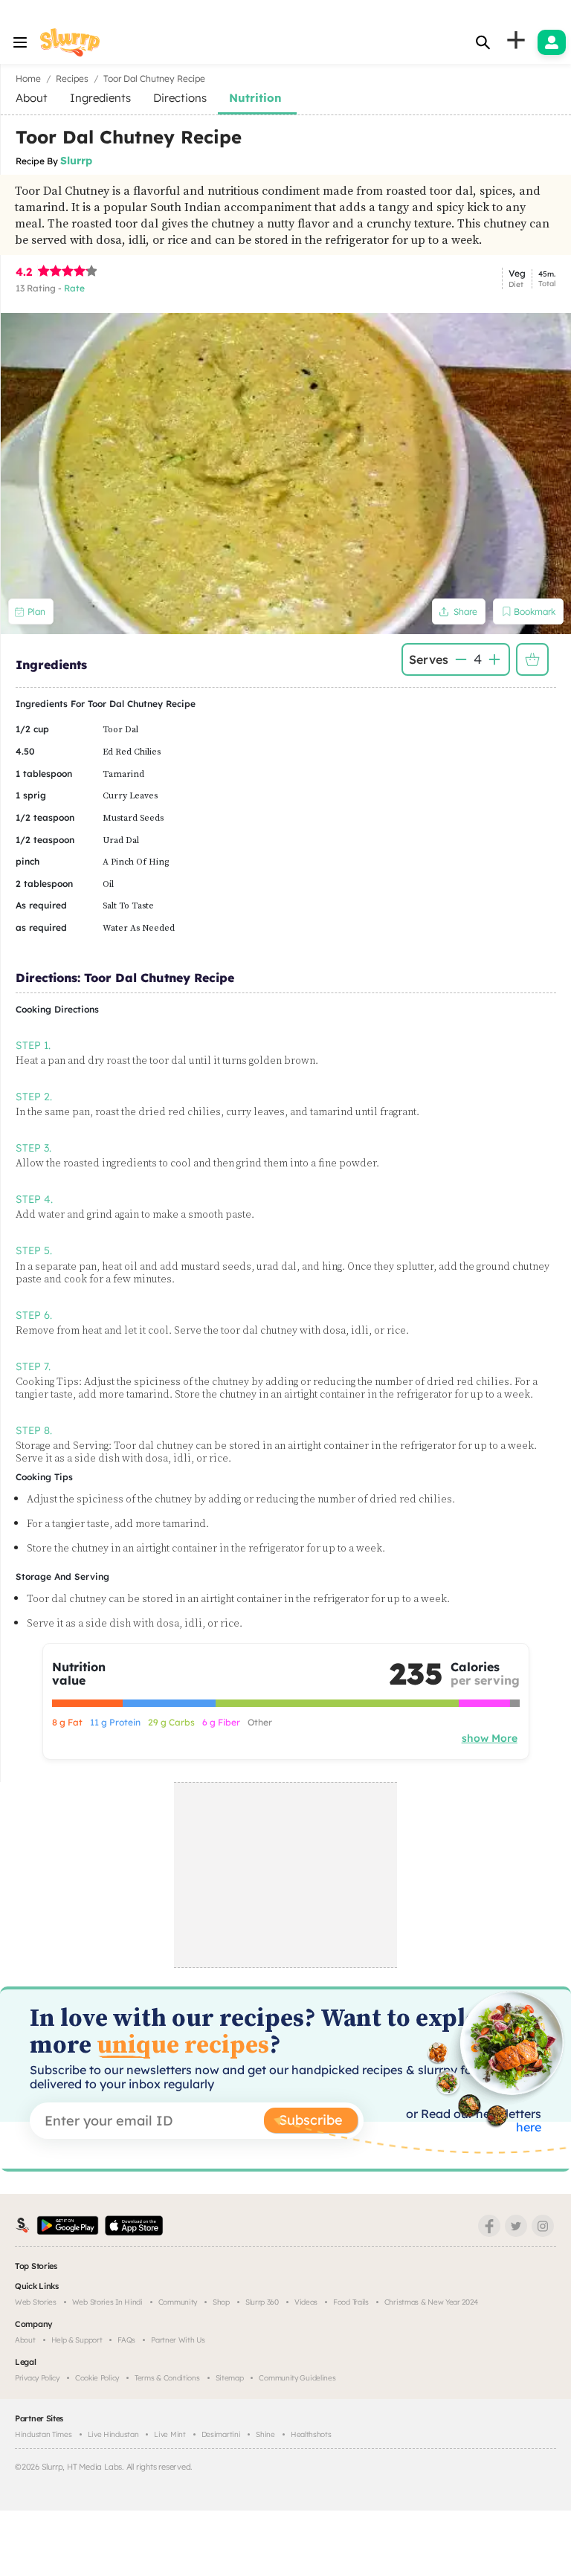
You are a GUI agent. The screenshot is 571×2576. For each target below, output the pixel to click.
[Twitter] (516, 2226)
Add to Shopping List (532, 659)
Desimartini (221, 2434)
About (25, 2340)
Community (178, 2302)
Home (28, 78)
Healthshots (311, 2434)
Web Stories (36, 2302)
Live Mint (170, 2434)
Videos (306, 2302)
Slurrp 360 (262, 2302)
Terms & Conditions (167, 2378)
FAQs (126, 2340)
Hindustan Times (43, 2434)
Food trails (351, 2302)
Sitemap (230, 2378)
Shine (265, 2434)
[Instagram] (543, 2226)
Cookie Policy (97, 2378)
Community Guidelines (297, 2378)
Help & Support (77, 2340)
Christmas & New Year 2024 (431, 2302)
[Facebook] (489, 2226)
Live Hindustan (113, 2434)
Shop (221, 2302)
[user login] (552, 42)
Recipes (72, 78)
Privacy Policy (37, 2378)
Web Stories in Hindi (107, 2302)
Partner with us (178, 2340)
